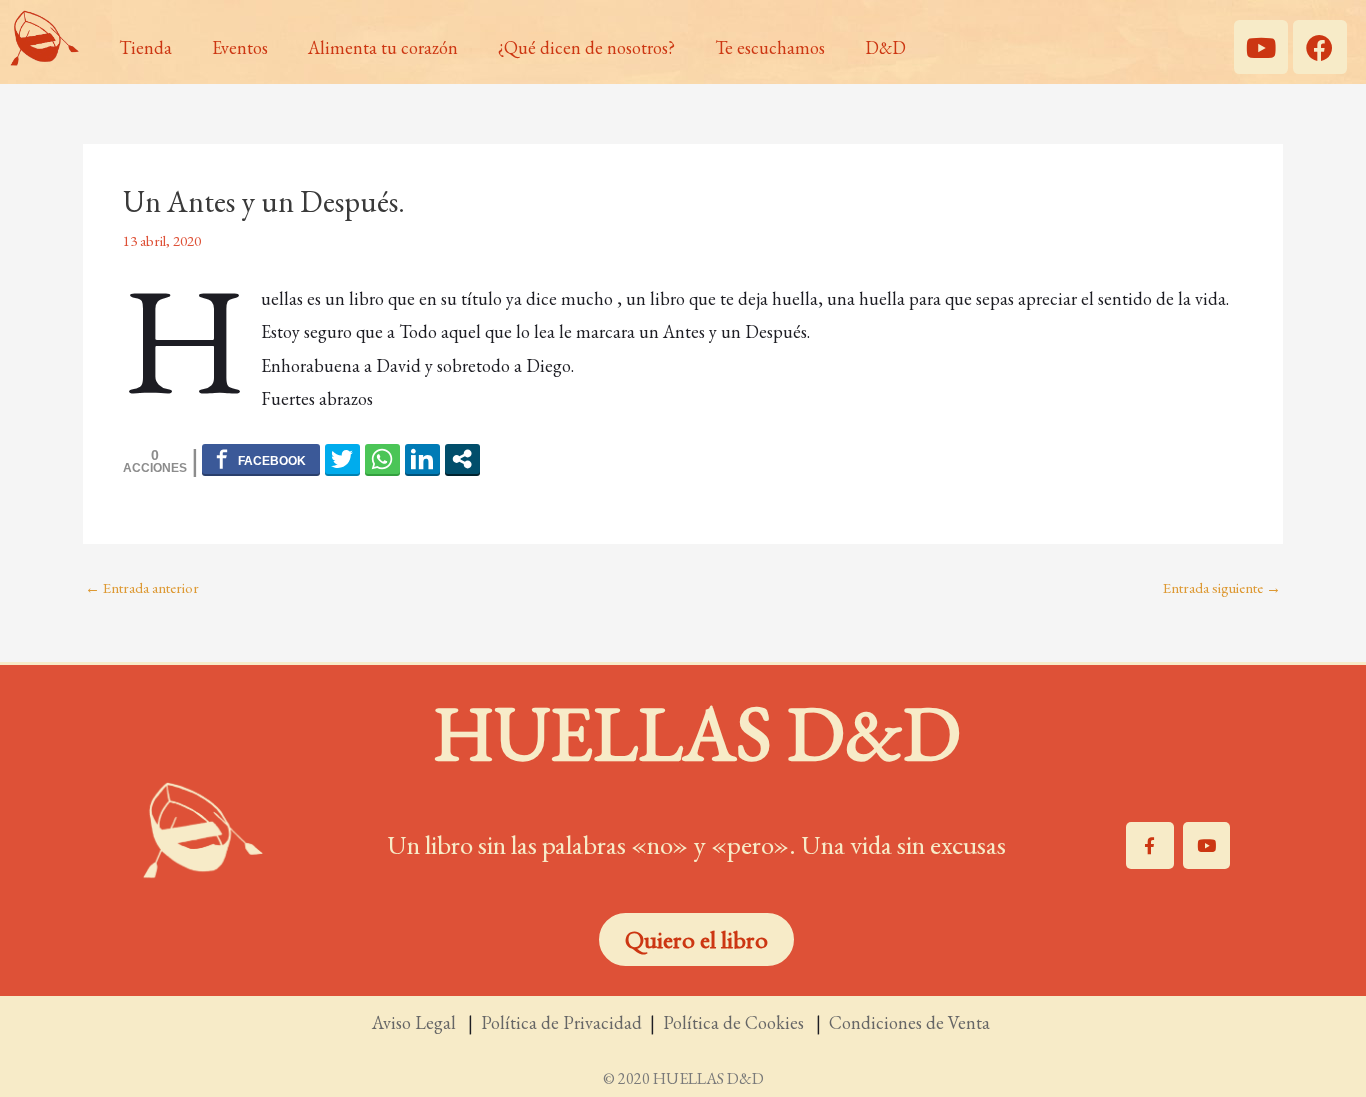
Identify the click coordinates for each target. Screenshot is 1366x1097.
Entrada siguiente (1222, 587)
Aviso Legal (416, 1022)
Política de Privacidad (561, 1022)
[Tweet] (342, 459)
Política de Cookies (737, 1022)
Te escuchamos (770, 47)
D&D (885, 47)
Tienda (145, 47)
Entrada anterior (142, 587)
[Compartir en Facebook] (261, 459)
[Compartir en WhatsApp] (382, 459)
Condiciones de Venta (911, 1022)
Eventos (240, 47)
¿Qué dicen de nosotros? (586, 47)
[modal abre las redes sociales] (462, 459)
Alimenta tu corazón (383, 47)
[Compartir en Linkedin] (422, 459)
